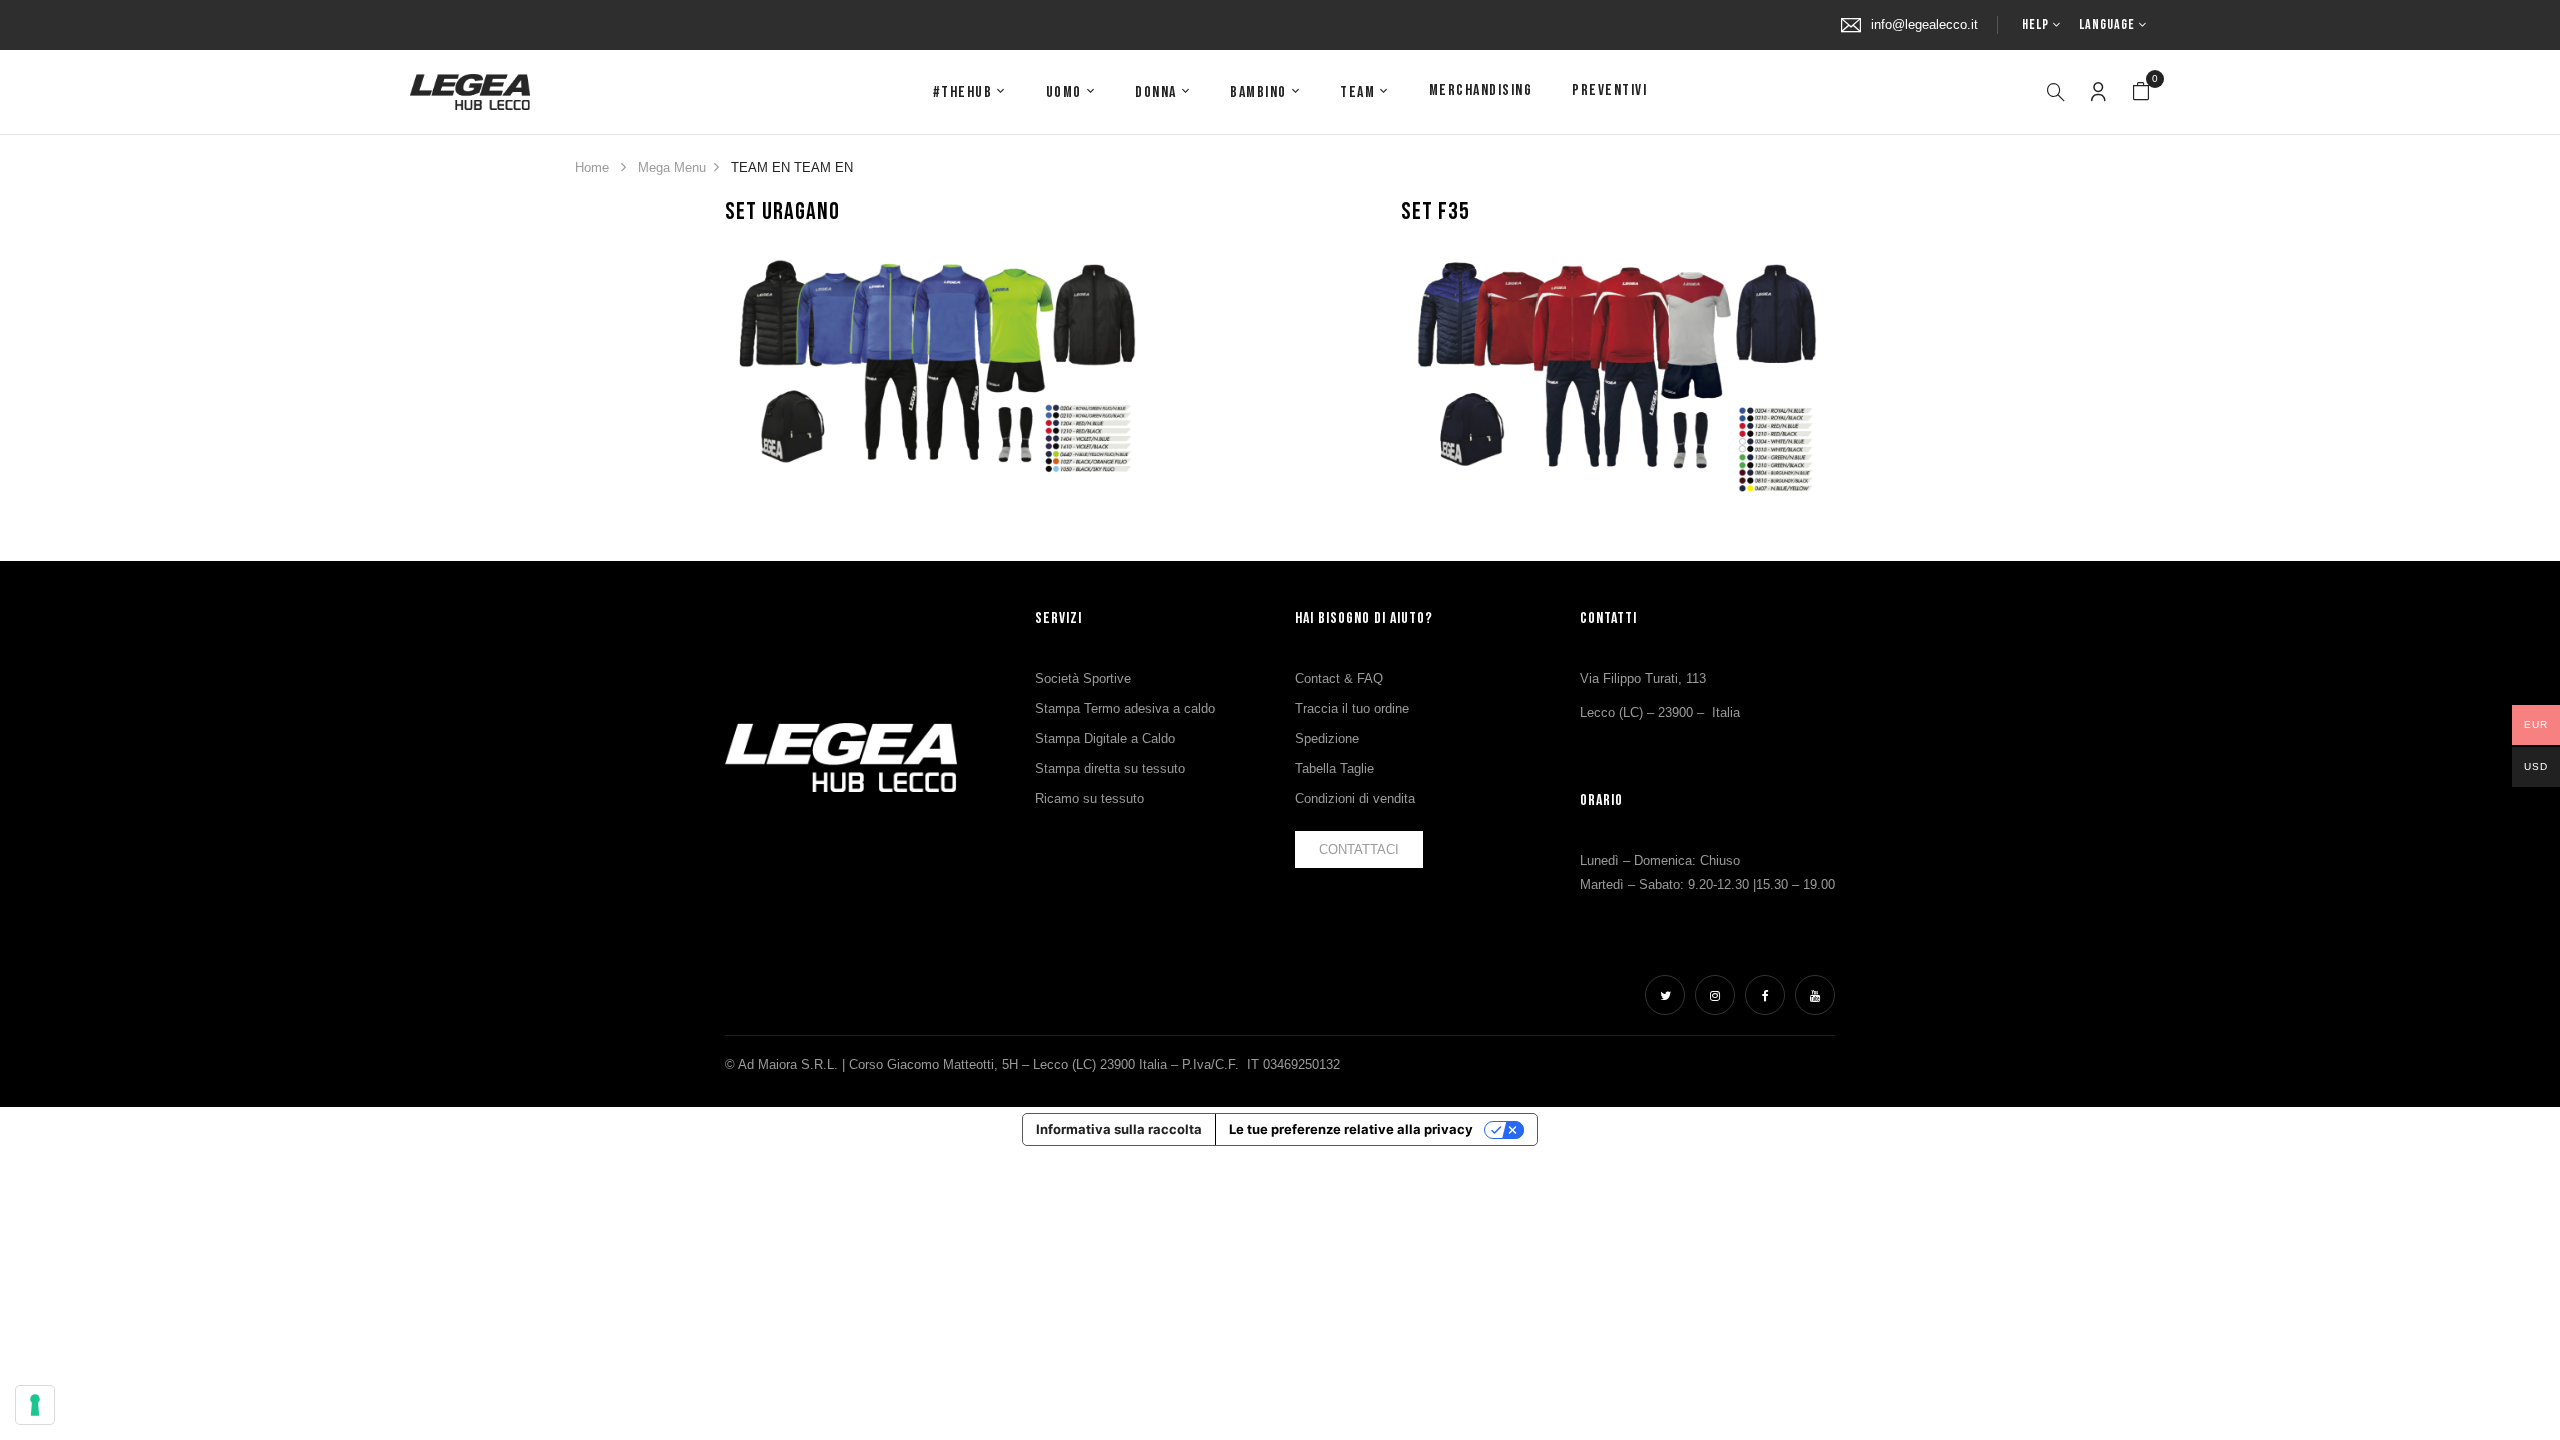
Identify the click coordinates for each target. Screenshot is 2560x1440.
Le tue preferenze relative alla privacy (1351, 1129)
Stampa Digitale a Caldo (1105, 738)
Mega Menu (672, 167)
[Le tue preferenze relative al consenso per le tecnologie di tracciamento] (35, 1405)
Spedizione (1327, 738)
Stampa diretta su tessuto (1110, 768)
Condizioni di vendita (1355, 798)
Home (592, 167)
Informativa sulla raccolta (1119, 1129)
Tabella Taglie (1334, 768)
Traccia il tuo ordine (1352, 708)
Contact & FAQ (1339, 678)
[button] (2141, 92)
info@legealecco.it (1924, 24)
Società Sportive (1083, 678)
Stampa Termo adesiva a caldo (1125, 708)
